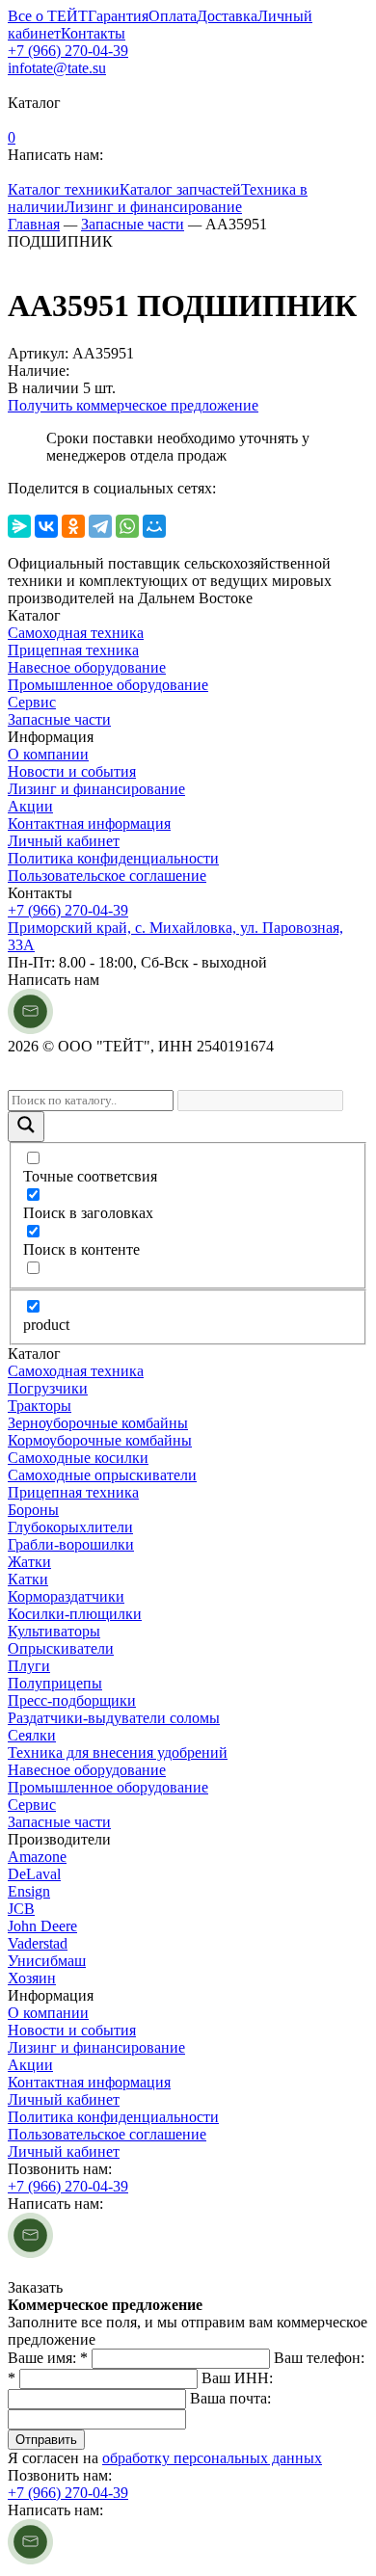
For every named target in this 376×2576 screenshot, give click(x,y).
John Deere (42, 1926)
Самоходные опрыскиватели (102, 1475)
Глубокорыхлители (70, 1527)
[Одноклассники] (73, 526)
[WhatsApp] (127, 526)
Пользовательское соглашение (107, 876)
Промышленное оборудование (108, 685)
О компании (48, 754)
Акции (30, 806)
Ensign (29, 1891)
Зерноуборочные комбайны (98, 1423)
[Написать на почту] (30, 1029)
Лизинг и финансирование (153, 207)
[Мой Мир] (154, 526)
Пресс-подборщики (72, 1700)
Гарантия (118, 16)
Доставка (227, 16)
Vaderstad (38, 1943)
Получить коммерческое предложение (133, 405)
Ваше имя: (48, 2358)
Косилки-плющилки (75, 1614)
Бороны (33, 1510)
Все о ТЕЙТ (48, 16)
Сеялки (32, 1735)
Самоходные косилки (78, 1458)
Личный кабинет (64, 841)
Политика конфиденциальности (113, 858)
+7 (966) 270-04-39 (68, 51)
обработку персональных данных (212, 2458)
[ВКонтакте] (46, 526)
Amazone (37, 1857)
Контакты (93, 33)
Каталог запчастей (180, 189)
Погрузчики (48, 1388)
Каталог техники (64, 189)
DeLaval (34, 1874)
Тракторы (40, 1406)
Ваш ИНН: (237, 2378)
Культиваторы (54, 1631)
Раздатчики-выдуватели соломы (114, 1718)
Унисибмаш (47, 1961)
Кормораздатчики (66, 1596)
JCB (21, 1909)
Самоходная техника (76, 633)
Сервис (32, 702)
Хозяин (32, 1978)
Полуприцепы (55, 1683)
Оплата (173, 16)
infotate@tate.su (57, 68)
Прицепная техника (73, 650)
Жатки (29, 1562)
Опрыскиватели (61, 1648)
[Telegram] (100, 526)
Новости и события (72, 771)
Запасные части (59, 719)
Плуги (29, 1666)
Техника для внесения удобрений (118, 1753)
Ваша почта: (230, 2398)
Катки (28, 1579)
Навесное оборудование (87, 667)
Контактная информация (89, 823)
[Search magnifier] (26, 1127)
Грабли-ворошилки (71, 1544)
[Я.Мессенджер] (19, 526)
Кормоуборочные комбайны (100, 1440)
